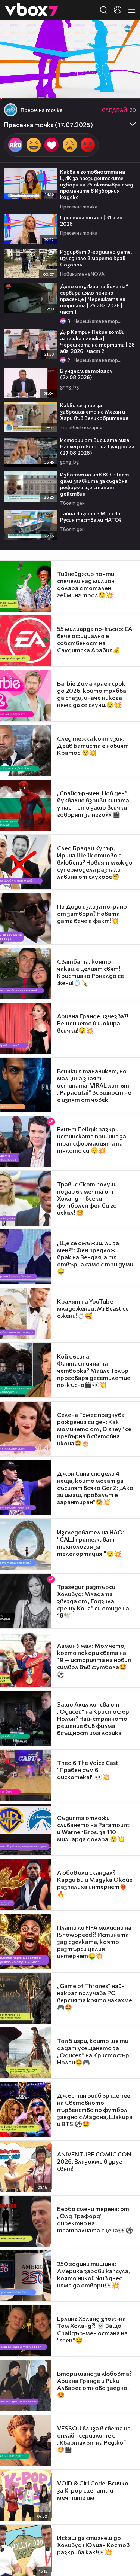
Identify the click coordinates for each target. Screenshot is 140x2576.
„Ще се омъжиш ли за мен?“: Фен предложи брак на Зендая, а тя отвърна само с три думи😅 (95, 1257)
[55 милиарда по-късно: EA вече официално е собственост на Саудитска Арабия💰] (25, 641)
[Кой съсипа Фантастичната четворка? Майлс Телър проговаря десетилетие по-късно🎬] (25, 1370)
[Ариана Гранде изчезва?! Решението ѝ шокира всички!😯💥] (25, 1028)
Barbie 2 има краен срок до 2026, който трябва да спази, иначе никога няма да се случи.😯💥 (92, 694)
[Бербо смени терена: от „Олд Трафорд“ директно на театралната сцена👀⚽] (25, 2221)
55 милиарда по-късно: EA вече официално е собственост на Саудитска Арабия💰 (95, 639)
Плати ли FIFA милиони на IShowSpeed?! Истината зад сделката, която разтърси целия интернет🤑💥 (94, 1941)
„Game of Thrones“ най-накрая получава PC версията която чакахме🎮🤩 (95, 1996)
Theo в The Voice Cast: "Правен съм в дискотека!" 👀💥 (88, 1770)
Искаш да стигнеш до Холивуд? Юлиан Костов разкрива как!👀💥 (93, 2545)
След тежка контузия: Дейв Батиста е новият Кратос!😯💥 (93, 745)
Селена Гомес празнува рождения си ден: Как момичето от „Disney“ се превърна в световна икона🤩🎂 (94, 1429)
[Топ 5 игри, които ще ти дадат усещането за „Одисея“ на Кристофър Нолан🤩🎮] (25, 2053)
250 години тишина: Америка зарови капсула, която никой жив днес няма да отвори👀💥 (94, 2274)
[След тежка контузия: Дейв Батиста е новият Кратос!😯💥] (25, 750)
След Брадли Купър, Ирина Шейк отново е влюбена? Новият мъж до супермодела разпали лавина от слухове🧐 (95, 862)
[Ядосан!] (88, 145)
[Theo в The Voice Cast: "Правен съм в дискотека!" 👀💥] (25, 1775)
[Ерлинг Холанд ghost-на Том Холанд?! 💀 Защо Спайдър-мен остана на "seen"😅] (25, 2331)
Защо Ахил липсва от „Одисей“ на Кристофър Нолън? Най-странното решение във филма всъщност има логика (93, 1718)
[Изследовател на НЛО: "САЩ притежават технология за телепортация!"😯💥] (25, 1544)
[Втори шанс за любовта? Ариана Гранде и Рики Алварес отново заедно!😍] (25, 2386)
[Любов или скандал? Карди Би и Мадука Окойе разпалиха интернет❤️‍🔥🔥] (25, 1885)
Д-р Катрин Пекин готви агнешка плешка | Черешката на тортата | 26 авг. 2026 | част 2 (97, 341)
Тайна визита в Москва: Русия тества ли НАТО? (91, 516)
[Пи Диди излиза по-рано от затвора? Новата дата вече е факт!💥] (25, 919)
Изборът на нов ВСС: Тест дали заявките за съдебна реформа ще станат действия (94, 484)
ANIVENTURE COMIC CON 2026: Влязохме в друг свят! (94, 2161)
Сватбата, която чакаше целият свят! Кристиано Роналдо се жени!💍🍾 (91, 972)
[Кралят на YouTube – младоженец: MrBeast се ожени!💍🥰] (25, 1314)
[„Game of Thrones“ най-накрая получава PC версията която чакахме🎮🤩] (25, 1998)
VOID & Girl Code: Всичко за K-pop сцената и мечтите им (93, 2490)
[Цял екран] (126, 89)
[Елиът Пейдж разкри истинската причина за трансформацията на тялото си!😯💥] (25, 1141)
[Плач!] (70, 145)
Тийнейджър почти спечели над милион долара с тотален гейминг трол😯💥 (86, 584)
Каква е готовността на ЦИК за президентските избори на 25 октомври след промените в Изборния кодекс (97, 184)
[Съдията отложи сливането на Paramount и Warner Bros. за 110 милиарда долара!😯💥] (25, 1830)
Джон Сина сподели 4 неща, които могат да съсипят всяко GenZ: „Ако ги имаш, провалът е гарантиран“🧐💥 (95, 1487)
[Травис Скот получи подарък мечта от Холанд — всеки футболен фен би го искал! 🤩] (25, 1198)
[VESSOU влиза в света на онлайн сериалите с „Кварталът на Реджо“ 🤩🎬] (25, 2441)
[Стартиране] (13, 89)
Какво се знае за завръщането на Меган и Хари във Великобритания (94, 411)
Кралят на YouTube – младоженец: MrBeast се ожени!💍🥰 (93, 1308)
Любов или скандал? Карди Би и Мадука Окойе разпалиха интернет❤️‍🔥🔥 (95, 1883)
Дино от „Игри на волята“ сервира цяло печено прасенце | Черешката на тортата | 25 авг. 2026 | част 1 (94, 299)
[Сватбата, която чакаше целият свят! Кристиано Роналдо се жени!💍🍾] (25, 973)
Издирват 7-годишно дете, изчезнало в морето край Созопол (96, 258)
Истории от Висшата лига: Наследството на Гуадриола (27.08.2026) (97, 446)
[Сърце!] (52, 145)
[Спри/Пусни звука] (28, 89)
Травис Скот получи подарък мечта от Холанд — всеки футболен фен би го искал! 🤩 (87, 1198)
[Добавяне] (126, 49)
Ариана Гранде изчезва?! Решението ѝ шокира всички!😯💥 (93, 1023)
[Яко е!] (15, 145)
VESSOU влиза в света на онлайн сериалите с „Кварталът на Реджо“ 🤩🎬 (94, 2439)
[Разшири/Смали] (109, 89)
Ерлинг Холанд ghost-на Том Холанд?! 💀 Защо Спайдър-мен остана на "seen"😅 (92, 2329)
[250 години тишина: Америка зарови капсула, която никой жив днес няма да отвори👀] (25, 2276)
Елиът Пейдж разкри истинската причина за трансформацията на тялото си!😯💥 (92, 1140)
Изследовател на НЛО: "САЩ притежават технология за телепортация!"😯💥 (91, 1543)
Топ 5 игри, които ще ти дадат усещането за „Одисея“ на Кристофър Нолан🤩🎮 (93, 2051)
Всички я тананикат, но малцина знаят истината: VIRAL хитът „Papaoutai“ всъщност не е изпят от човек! (94, 1085)
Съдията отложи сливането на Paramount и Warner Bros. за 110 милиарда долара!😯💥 (93, 1828)
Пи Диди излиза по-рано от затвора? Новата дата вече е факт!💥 (92, 913)
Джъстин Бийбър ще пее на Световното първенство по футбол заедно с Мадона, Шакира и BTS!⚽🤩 (95, 2109)
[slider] (7, 79)
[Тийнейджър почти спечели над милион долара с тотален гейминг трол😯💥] (25, 586)
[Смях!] (34, 145)
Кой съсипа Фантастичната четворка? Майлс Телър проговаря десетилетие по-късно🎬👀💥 (94, 1370)
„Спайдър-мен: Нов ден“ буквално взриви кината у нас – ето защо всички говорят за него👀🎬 (93, 804)
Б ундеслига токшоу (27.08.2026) (86, 374)
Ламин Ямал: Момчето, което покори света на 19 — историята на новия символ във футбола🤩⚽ (94, 1660)
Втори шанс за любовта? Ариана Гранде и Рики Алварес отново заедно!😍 (94, 2384)
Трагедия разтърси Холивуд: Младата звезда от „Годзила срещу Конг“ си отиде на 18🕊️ (93, 1601)
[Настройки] (126, 33)
